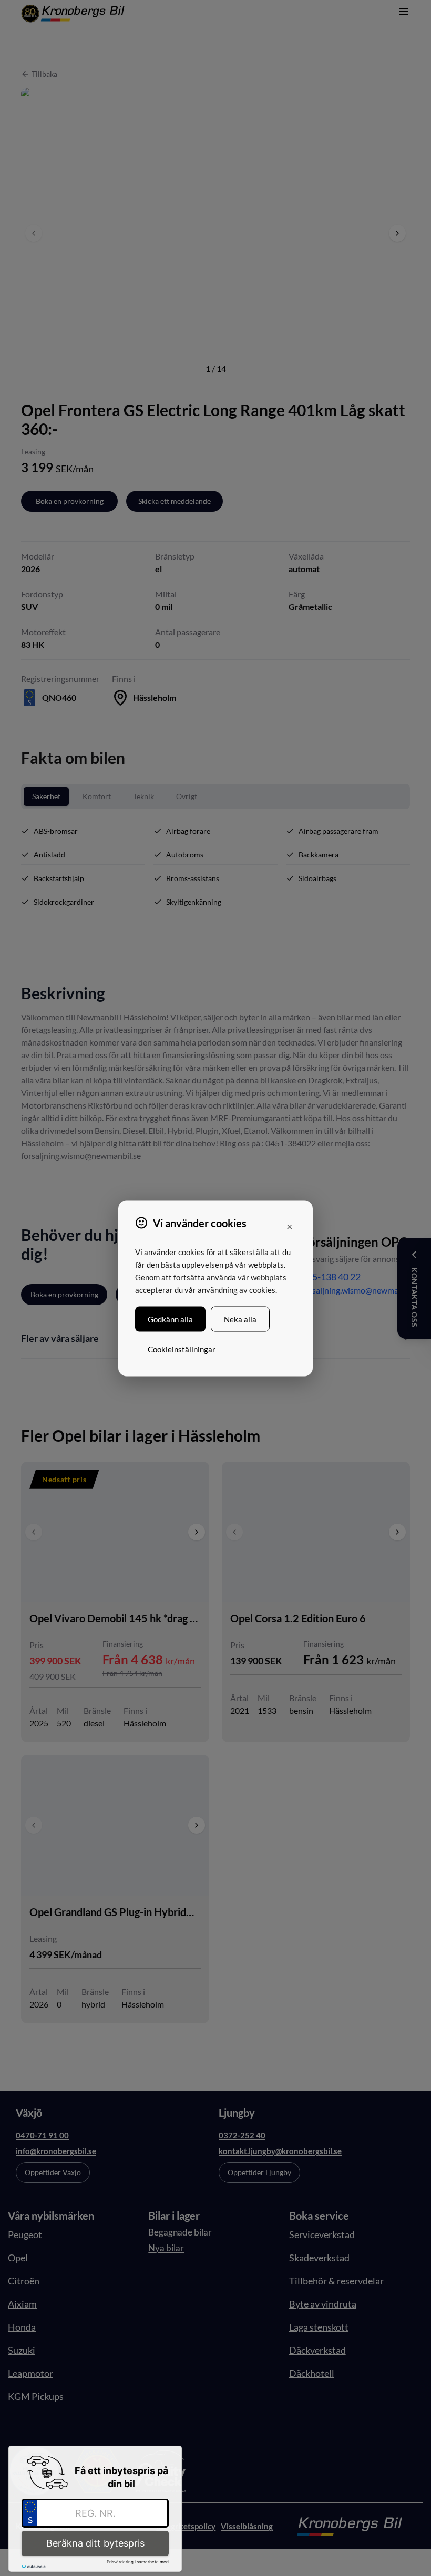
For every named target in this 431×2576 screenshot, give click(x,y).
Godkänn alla (170, 1319)
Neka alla (240, 1319)
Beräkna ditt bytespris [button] (95, 2543)
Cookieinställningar (182, 1349)
